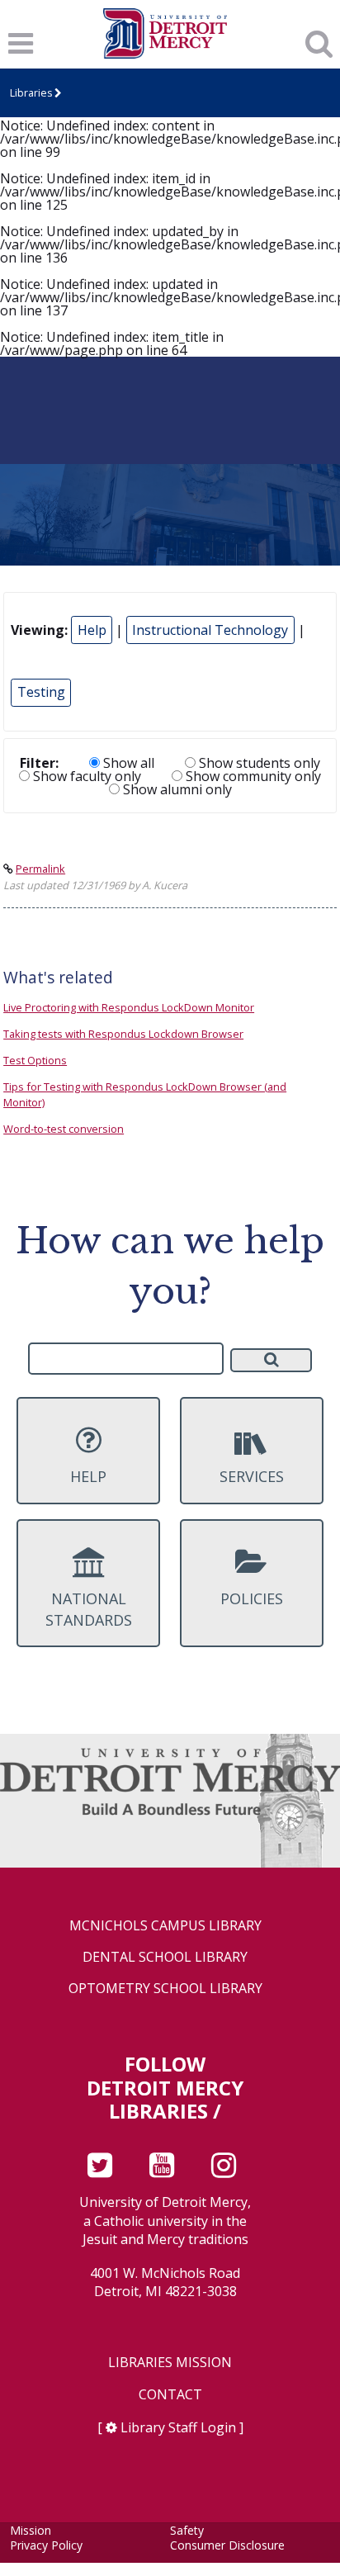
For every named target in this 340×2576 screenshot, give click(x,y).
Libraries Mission (170, 2363)
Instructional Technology (210, 630)
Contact (170, 2395)
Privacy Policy (46, 2545)
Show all (127, 763)
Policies (252, 1598)
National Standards (89, 1609)
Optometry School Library (165, 1989)
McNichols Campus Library (165, 1926)
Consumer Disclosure (227, 2545)
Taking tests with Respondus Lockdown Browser (123, 1034)
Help (92, 630)
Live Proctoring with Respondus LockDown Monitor (129, 1007)
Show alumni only (176, 789)
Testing (41, 692)
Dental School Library (165, 1957)
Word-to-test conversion (64, 1129)
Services (252, 1476)
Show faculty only (85, 776)
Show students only (258, 763)
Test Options (35, 1060)
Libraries (31, 93)
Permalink (40, 869)
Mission (31, 2530)
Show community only (252, 776)
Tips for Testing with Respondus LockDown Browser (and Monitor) (145, 1094)
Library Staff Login (178, 2427)
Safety (187, 2530)
